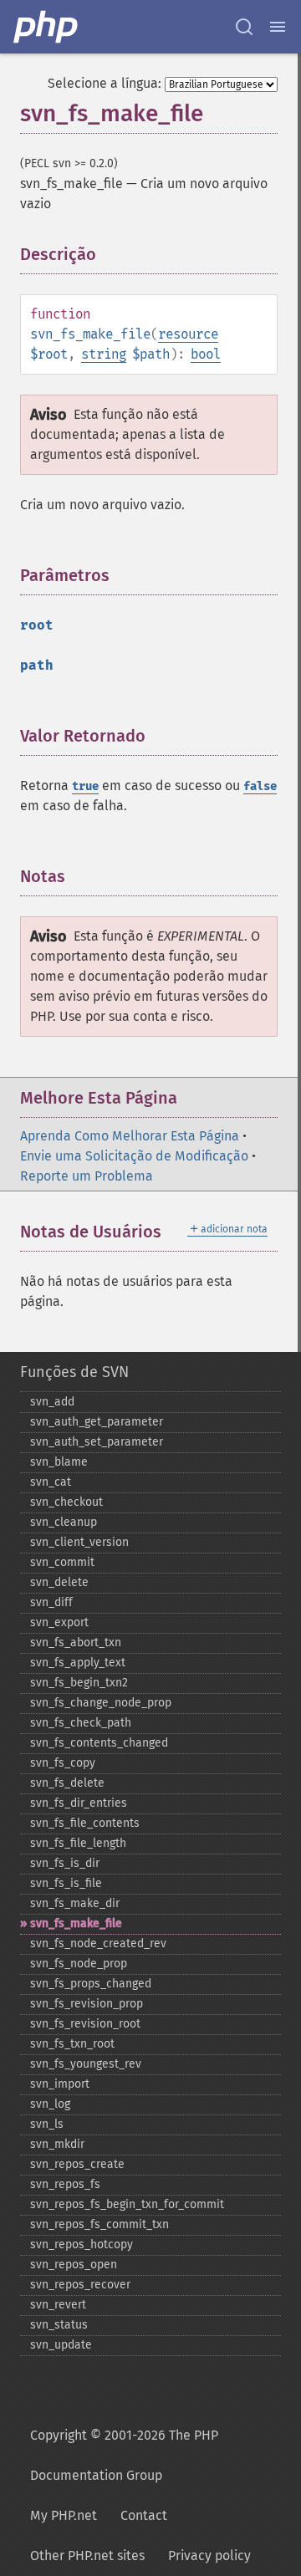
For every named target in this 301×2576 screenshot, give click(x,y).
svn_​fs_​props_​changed (91, 1984)
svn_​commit (62, 1562)
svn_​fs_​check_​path (81, 1723)
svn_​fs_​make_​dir (75, 1903)
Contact (144, 2515)
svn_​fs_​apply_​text (78, 1663)
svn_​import (60, 2084)
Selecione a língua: (105, 83)
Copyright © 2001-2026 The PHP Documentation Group (124, 2455)
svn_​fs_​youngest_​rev (86, 2064)
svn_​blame (59, 1462)
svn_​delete (59, 1582)
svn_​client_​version (79, 1542)
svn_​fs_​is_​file (66, 1883)
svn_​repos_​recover (80, 2285)
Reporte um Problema (87, 1176)
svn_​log (50, 2104)
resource (188, 334)
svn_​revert (58, 2305)
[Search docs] (244, 27)
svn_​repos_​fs (65, 2184)
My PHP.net (64, 2515)
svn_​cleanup (64, 1522)
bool (206, 354)
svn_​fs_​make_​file (76, 1923)
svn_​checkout (66, 1502)
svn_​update (61, 2345)
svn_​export (59, 1622)
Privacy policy (209, 2556)
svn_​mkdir (57, 2144)
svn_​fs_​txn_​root (72, 2044)
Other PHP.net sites (87, 2556)
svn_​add (52, 1402)
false (260, 786)
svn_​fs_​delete (67, 1783)
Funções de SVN (74, 1372)
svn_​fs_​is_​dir (65, 1863)
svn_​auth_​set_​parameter (97, 1442)
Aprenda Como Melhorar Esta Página (130, 1136)
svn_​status (59, 2325)
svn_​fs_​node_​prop (79, 1964)
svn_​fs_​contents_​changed (99, 1743)
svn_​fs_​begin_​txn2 (79, 1683)
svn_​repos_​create (77, 2164)
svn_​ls (47, 2124)
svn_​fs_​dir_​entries (79, 1803)
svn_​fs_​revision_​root (85, 2024)
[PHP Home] (47, 27)
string (104, 354)
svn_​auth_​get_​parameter (97, 1422)
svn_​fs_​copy (63, 1763)
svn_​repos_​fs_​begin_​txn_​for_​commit (127, 2204)
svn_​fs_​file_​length (78, 1843)
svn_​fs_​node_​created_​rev (98, 1943)
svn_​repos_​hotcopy (82, 2244)
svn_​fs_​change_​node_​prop (101, 1703)
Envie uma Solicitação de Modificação (134, 1156)
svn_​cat (51, 1482)
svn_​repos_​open (74, 2265)
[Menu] (278, 27)
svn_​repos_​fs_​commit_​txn (99, 2224)
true (85, 786)
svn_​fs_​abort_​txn (76, 1643)
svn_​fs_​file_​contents (85, 1823)
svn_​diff (51, 1602)
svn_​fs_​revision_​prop (87, 2004)
